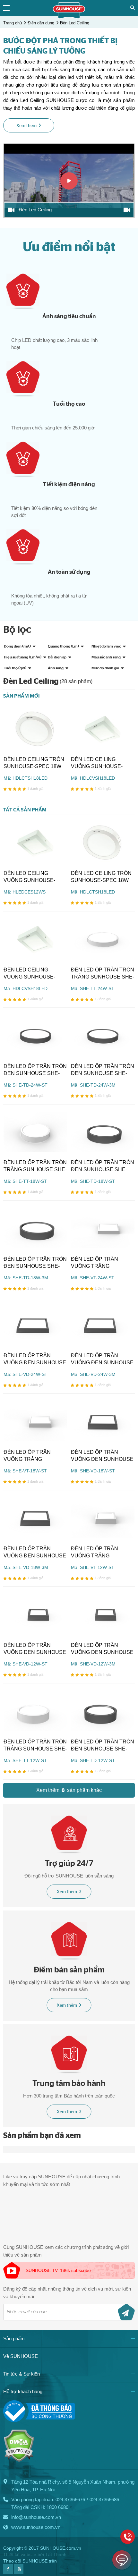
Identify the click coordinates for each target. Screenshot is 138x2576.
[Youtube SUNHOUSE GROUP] (19, 2572)
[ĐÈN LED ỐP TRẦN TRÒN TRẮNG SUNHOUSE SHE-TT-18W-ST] (35, 1132)
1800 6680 (57, 2507)
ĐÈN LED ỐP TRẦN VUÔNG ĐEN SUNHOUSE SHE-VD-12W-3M (102, 1649)
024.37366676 (70, 2500)
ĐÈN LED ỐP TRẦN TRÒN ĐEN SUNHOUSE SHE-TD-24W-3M (103, 1070)
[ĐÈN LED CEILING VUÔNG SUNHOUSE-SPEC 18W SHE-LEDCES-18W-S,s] (103, 729)
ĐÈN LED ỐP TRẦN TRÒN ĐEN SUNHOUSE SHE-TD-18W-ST (103, 1166)
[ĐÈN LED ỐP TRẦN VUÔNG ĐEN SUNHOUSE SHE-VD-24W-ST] (35, 1325)
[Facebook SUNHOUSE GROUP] (8, 2572)
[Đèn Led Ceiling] (69, 181)
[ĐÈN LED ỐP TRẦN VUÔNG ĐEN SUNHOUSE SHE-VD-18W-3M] (35, 1518)
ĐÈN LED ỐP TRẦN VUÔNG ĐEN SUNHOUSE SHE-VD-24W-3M (102, 1360)
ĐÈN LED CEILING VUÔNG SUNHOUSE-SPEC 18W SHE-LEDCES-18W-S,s (102, 763)
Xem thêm (67, 1892)
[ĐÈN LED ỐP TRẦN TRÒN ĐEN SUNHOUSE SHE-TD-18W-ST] (103, 1132)
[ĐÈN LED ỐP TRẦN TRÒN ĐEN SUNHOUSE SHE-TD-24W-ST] (35, 1035)
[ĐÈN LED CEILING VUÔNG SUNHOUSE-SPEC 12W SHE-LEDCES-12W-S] (35, 842)
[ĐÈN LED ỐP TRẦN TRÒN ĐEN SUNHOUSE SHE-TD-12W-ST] (103, 1711)
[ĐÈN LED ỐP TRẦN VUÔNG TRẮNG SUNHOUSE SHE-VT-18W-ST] (35, 1421)
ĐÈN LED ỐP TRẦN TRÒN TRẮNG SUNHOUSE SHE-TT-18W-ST (35, 1166)
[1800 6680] (128, 2537)
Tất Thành (56, 2555)
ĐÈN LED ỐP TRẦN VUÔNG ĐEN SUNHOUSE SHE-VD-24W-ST (35, 1360)
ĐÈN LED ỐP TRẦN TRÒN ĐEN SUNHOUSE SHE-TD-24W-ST (35, 1070)
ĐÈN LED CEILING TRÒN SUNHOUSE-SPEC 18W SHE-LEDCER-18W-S (34, 763)
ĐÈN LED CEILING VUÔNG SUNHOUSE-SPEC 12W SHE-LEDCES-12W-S (35, 877)
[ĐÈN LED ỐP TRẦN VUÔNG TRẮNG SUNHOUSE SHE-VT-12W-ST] (103, 1518)
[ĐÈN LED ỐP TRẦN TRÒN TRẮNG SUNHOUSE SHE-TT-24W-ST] (103, 939)
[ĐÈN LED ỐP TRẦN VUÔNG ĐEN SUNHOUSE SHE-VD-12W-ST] (35, 1614)
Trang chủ (13, 23)
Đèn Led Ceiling (75, 23)
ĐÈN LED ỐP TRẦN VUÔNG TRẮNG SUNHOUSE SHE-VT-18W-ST (29, 1456)
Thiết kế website (20, 2555)
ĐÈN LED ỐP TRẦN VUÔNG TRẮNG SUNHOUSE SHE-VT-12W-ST (97, 1553)
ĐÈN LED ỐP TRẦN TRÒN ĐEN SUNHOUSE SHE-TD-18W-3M (35, 1263)
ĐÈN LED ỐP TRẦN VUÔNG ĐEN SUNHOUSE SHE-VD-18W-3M (35, 1553)
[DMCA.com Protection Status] (19, 2460)
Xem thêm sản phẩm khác (69, 1790)
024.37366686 (104, 2500)
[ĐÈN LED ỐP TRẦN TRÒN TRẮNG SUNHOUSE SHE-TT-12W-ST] (35, 1711)
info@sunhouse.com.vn (36, 2517)
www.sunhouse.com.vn (36, 2527)
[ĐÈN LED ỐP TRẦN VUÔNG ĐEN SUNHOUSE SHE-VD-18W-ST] (103, 1421)
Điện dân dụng (41, 23)
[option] (69, 181)
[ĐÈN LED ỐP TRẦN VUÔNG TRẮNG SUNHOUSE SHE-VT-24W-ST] (103, 1228)
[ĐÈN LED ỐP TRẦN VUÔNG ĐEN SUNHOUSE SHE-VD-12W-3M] (103, 1614)
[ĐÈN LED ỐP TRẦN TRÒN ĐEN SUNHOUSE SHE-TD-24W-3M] (103, 1035)
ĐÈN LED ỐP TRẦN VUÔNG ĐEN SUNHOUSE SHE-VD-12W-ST (35, 1649)
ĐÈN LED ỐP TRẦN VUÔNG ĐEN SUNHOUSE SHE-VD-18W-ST (102, 1456)
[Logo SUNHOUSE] (69, 17)
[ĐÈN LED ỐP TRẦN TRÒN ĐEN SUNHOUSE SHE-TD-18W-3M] (35, 1228)
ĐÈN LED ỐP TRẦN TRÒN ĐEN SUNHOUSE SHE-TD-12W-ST (103, 1746)
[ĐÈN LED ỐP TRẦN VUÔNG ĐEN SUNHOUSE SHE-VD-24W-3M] (103, 1325)
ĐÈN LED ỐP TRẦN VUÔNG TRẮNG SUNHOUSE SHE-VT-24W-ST (97, 1263)
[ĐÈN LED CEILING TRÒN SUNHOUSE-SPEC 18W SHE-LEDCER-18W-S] (35, 729)
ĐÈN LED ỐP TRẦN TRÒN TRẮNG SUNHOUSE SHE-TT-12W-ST (35, 1746)
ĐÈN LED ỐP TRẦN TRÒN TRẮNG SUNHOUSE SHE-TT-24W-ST (103, 974)
